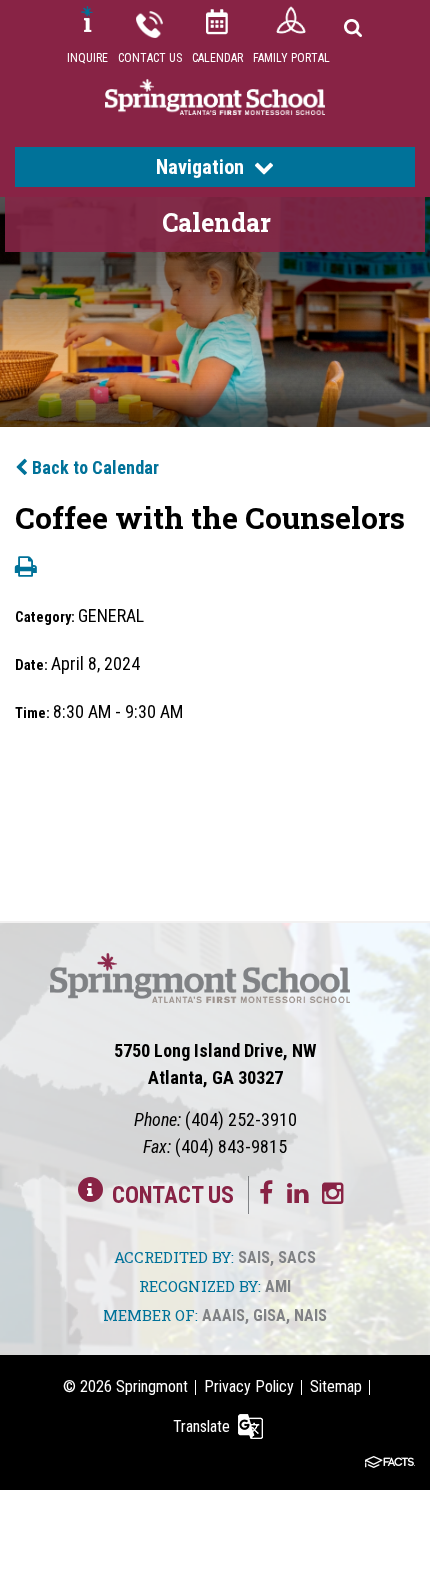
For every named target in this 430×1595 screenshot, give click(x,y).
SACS (297, 1257)
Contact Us (150, 58)
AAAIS (223, 1315)
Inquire (87, 58)
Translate (201, 1426)
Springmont (152, 1386)
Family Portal (291, 58)
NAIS (310, 1315)
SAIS (254, 1257)
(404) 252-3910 (241, 1119)
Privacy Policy (249, 1386)
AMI (278, 1286)
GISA (269, 1315)
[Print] (26, 568)
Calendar (217, 58)
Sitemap (336, 1386)
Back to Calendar (93, 467)
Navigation (200, 167)
